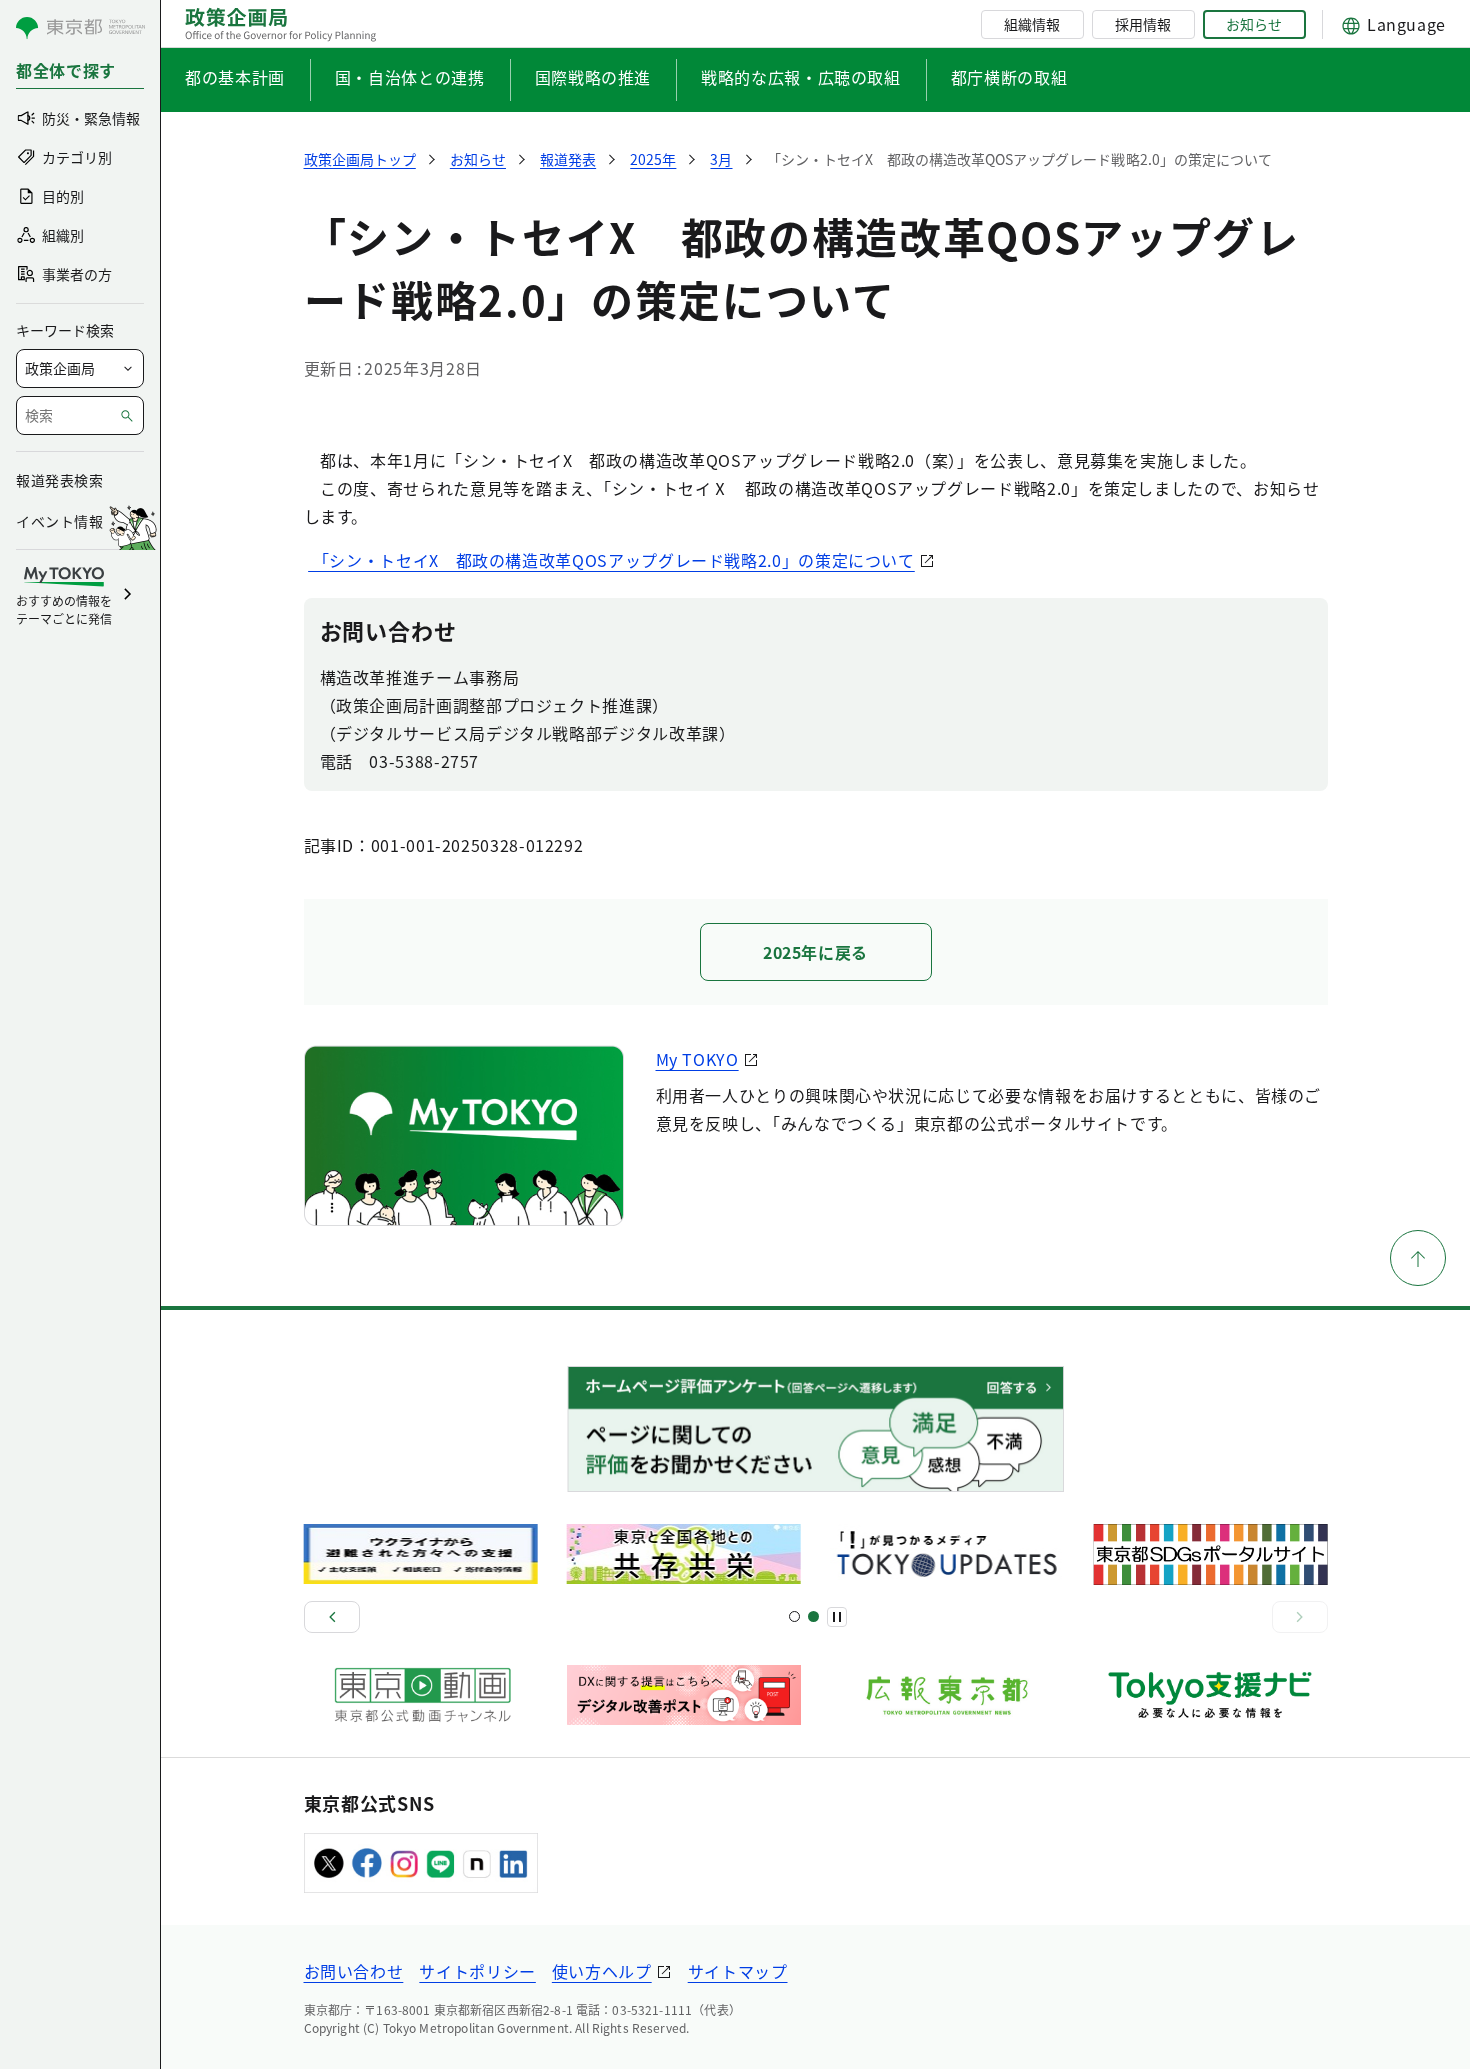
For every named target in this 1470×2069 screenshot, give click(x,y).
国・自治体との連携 (410, 77)
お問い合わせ (354, 1971)
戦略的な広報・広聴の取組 (801, 77)
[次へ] (1300, 1617)
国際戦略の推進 (593, 77)
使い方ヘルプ (602, 1971)
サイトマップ (738, 1971)
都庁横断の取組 (1009, 77)
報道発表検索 (59, 480)
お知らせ (1254, 24)
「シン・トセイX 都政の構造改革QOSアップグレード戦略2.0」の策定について (611, 560)
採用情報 (1143, 24)
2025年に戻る (815, 952)
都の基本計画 (235, 77)
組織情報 (1032, 24)
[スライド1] (794, 1616)
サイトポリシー (477, 1971)
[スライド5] (813, 1616)
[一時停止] (837, 1617)
